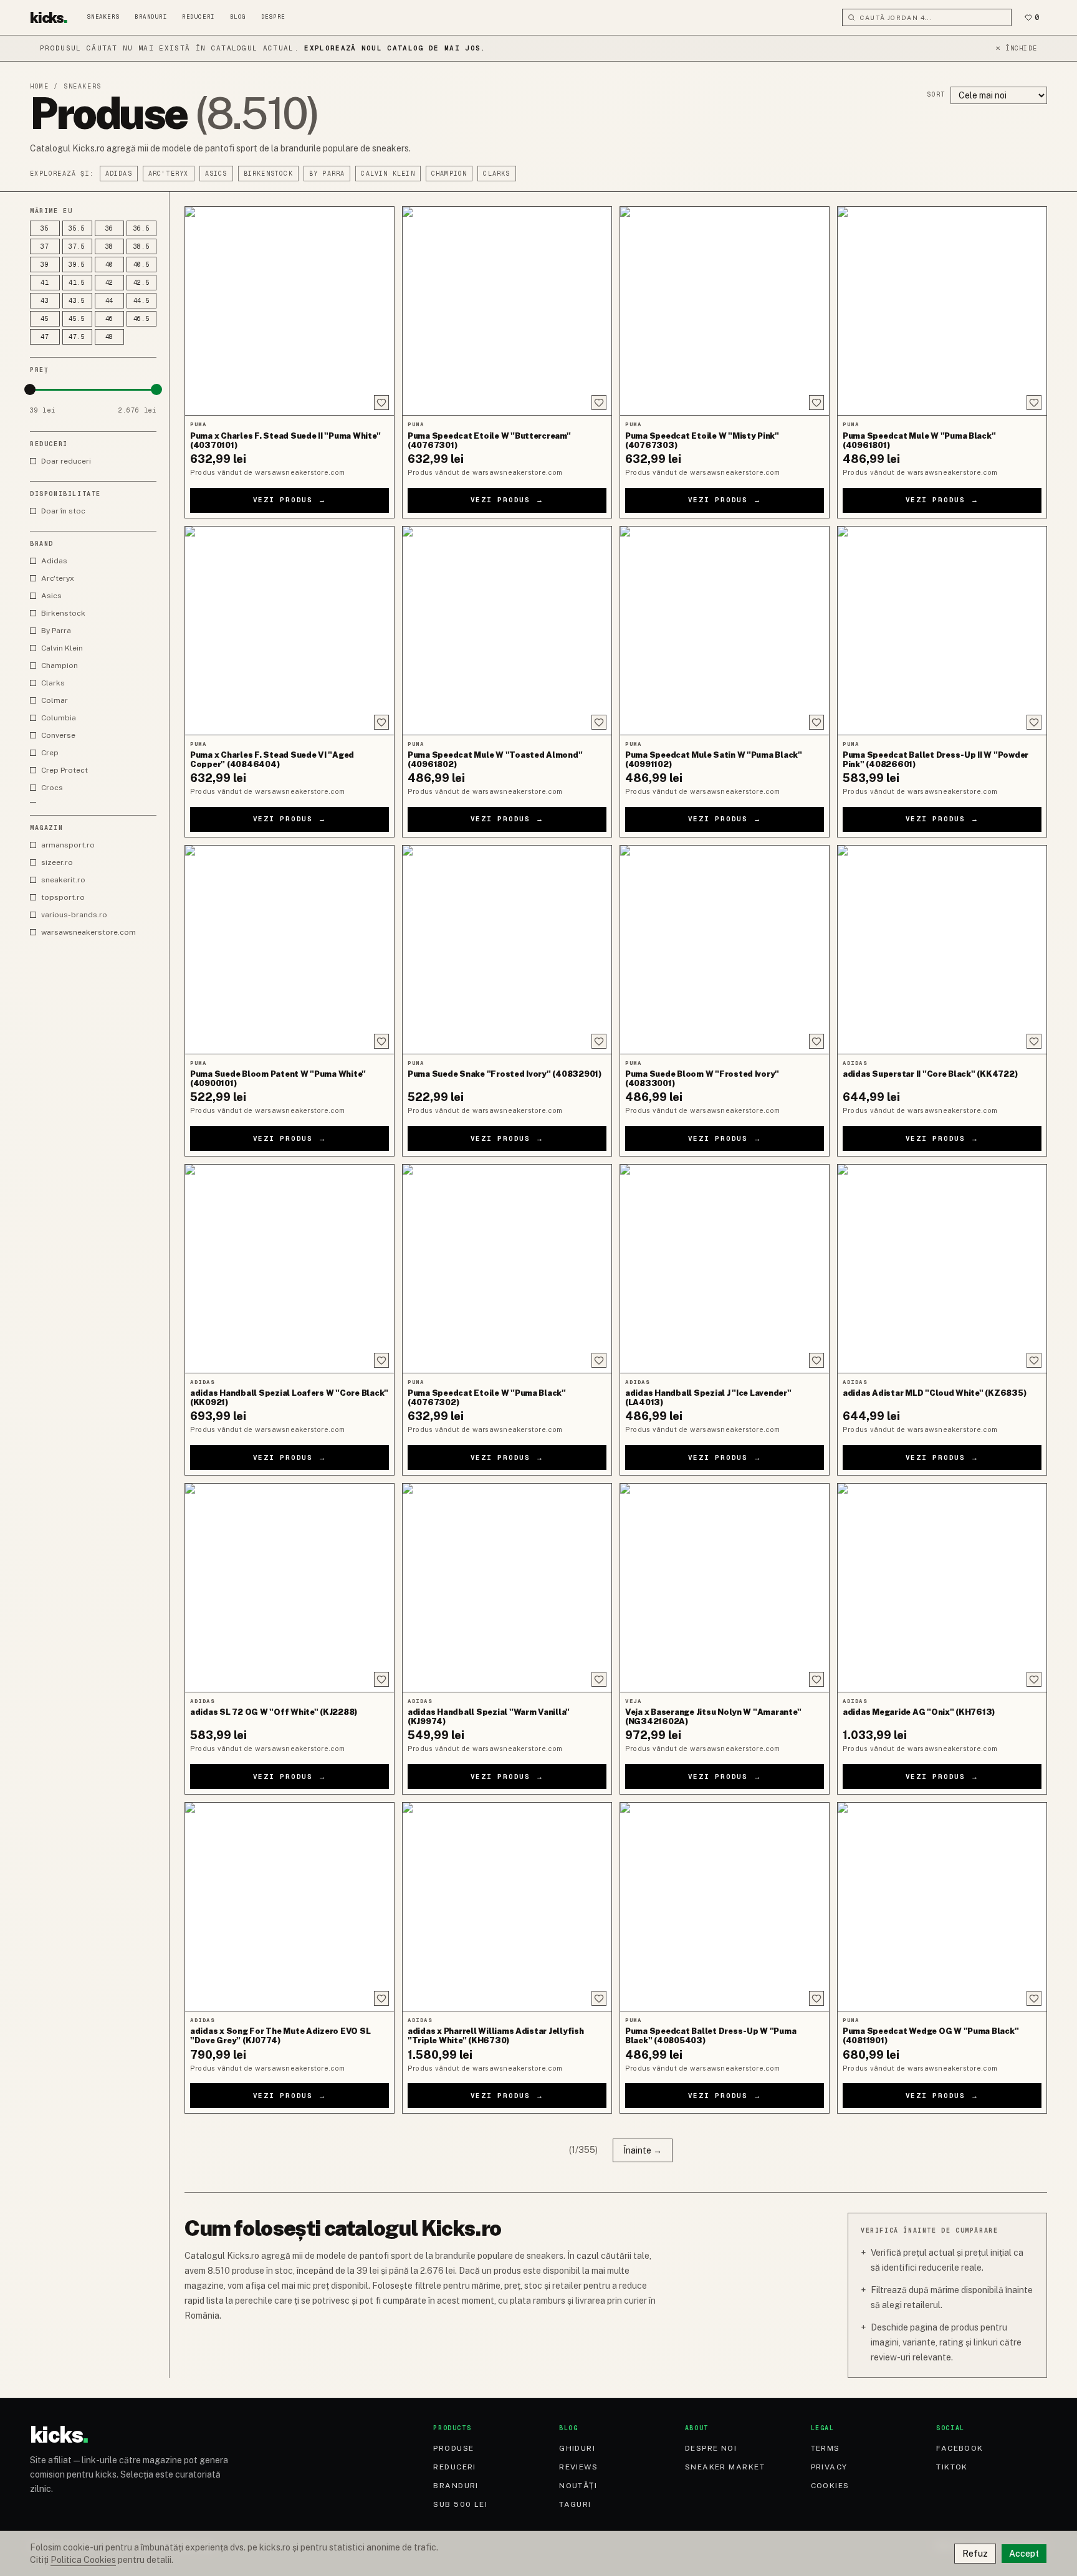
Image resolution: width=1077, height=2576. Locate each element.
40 (110, 265)
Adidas (119, 174)
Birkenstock (268, 174)
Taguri (575, 2504)
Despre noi (711, 2448)
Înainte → (643, 2150)
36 (110, 228)
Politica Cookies (83, 2560)
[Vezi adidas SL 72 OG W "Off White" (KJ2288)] (290, 1588)
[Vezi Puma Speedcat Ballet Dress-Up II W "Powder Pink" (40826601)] (942, 631)
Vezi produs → (290, 500)
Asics (216, 174)
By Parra (327, 174)
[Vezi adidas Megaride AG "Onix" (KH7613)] (942, 1588)
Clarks (496, 174)
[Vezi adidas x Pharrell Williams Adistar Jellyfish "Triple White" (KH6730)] (507, 1907)
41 (45, 283)
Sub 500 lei (460, 2504)
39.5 (77, 265)
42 (110, 283)
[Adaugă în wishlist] (381, 403)
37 (45, 246)
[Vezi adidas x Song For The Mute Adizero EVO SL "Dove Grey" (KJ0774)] (290, 1907)
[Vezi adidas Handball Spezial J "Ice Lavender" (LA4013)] (725, 1269)
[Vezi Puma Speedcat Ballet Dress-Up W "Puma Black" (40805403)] (725, 1907)
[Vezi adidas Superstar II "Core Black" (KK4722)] (942, 950)
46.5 (142, 319)
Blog (238, 17)
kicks (49, 17)
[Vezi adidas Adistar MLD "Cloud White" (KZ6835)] (942, 1269)
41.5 (77, 283)
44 (110, 301)
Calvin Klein (388, 174)
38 (110, 246)
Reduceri (198, 17)
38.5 (142, 246)
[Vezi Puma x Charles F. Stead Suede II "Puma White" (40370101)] (290, 311)
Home (39, 86)
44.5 (142, 301)
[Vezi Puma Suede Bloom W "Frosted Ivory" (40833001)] (725, 950)
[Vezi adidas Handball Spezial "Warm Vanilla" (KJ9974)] (507, 1588)
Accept (1024, 2554)
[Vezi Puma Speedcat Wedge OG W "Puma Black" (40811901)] (942, 1907)
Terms (826, 2448)
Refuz (975, 2554)
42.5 (142, 283)
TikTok (952, 2467)
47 (45, 337)
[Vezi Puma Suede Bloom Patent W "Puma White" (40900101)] (290, 950)
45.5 (77, 319)
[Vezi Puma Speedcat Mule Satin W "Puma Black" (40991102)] (725, 631)
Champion (449, 174)
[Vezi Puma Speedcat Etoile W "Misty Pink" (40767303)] (725, 311)
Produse (453, 2448)
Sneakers (103, 17)
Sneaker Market (725, 2467)
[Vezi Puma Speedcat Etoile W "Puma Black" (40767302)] (507, 1269)
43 (45, 301)
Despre (273, 17)
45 (45, 319)
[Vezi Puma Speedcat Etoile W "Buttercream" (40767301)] (507, 311)
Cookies (830, 2486)
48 (110, 337)
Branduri (151, 17)
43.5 (77, 301)
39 (45, 265)
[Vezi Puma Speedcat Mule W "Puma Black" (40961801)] (942, 311)
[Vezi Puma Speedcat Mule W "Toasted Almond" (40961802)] (507, 631)
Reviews (578, 2467)
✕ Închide (1016, 48)
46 (110, 319)
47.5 (77, 337)
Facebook (960, 2448)
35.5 (77, 228)
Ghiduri (577, 2448)
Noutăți (578, 2486)
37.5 (77, 246)
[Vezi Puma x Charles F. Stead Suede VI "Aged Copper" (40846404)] (290, 631)
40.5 (142, 265)
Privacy (829, 2467)
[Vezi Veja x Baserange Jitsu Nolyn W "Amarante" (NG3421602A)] (725, 1588)
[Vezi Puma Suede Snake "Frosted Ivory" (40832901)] (507, 950)
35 (45, 228)
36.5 (142, 228)
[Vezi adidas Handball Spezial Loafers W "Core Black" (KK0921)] (290, 1269)
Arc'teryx (169, 174)
